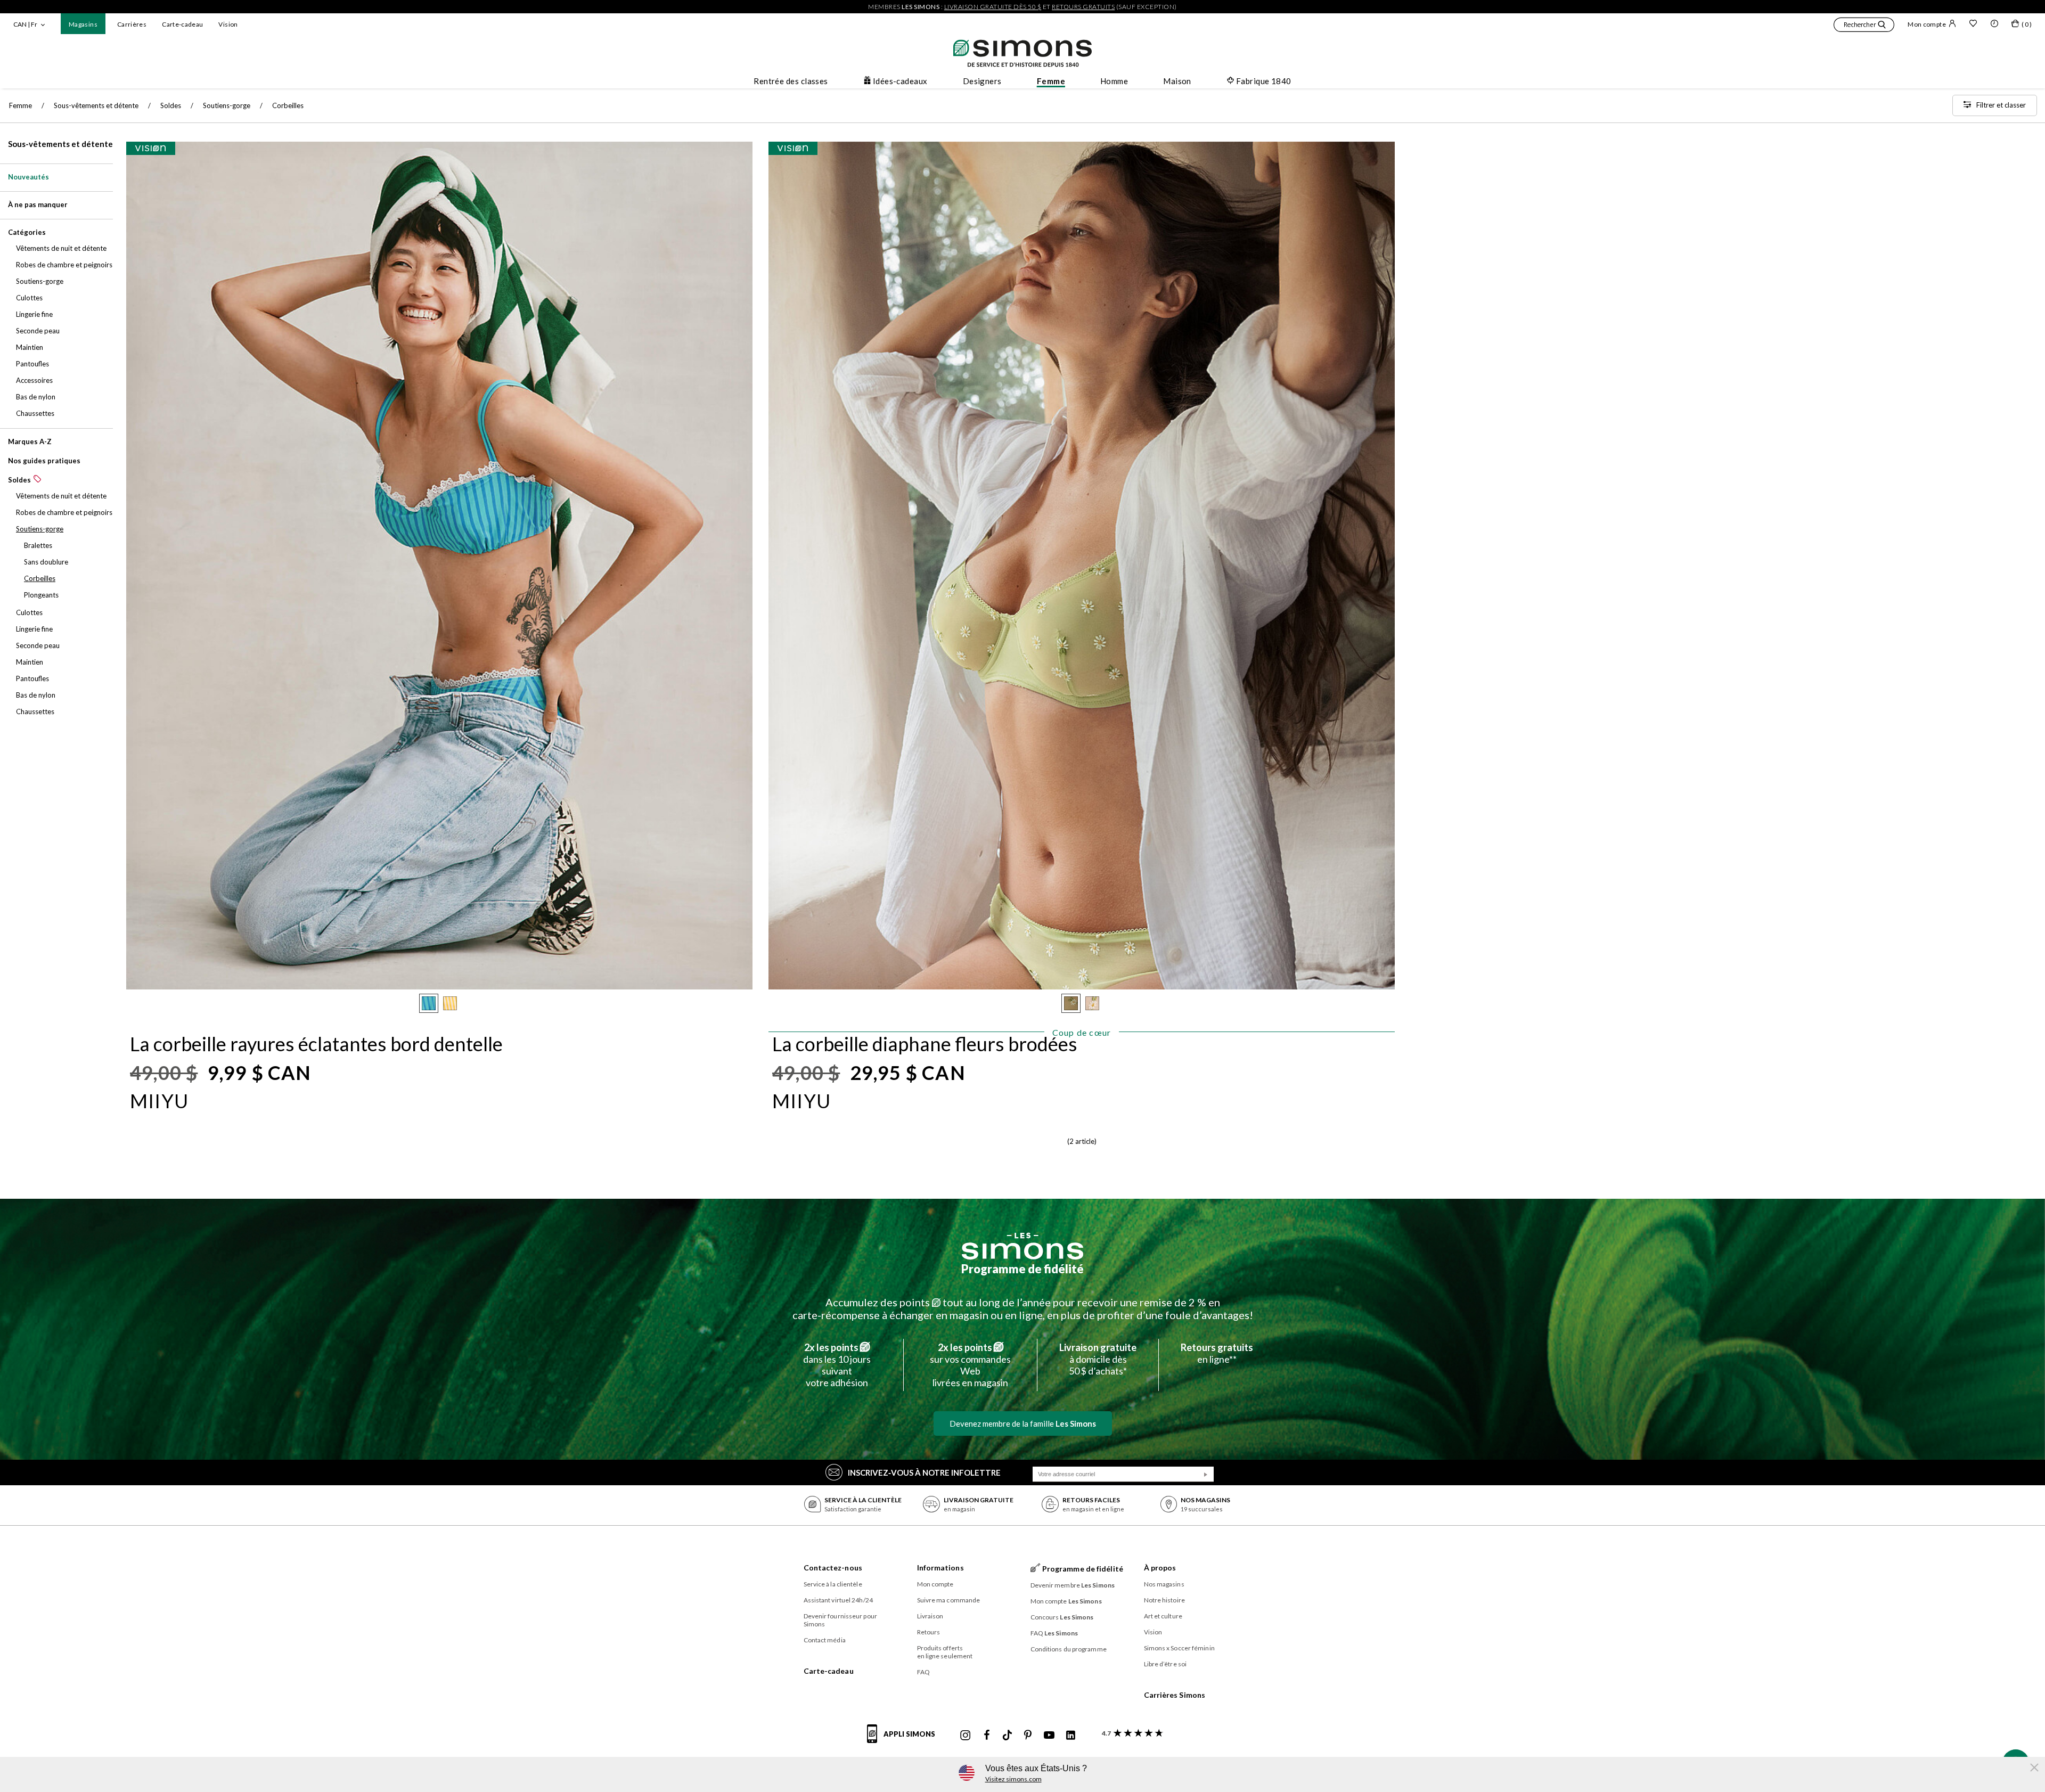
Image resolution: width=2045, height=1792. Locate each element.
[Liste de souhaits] (1973, 24)
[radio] (429, 1003)
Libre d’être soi (1165, 1664)
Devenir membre (1073, 1585)
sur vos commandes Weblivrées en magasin (970, 1365)
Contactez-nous (833, 1568)
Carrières (132, 24)
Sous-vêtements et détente (60, 144)
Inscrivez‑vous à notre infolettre (924, 1472)
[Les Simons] (1023, 1246)
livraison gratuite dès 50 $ (993, 7)
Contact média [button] (825, 1640)
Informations (940, 1568)
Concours (1062, 1617)
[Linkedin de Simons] (1070, 1736)
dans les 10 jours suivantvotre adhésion (837, 1365)
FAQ (923, 1672)
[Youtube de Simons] (1049, 1736)
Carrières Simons (1175, 1695)
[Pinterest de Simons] (1028, 1736)
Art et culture (1163, 1616)
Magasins (83, 24)
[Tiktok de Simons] (1007, 1736)
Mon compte (1927, 24)
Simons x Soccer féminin (1179, 1648)
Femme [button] (1051, 81)
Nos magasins (1164, 1584)
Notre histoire (1164, 1600)
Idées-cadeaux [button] (900, 81)
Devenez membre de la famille (1023, 1423)
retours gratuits (1083, 7)
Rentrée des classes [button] (791, 81)
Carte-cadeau (182, 24)
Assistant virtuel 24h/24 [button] (838, 1600)
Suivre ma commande (949, 1600)
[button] (1864, 26)
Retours (929, 1632)
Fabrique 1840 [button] (1264, 81)
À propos (1160, 1568)
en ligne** (1217, 1353)
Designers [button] (982, 81)
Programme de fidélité (1023, 1269)
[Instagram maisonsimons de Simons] (966, 1736)
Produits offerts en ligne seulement (945, 1652)
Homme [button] (1114, 81)
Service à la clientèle (833, 1584)
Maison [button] (1177, 81)
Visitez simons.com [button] (1013, 1779)
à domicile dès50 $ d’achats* (1098, 1359)
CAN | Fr (25, 24)
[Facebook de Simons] (987, 1736)
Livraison (930, 1616)
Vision (228, 24)
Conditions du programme (1069, 1649)
